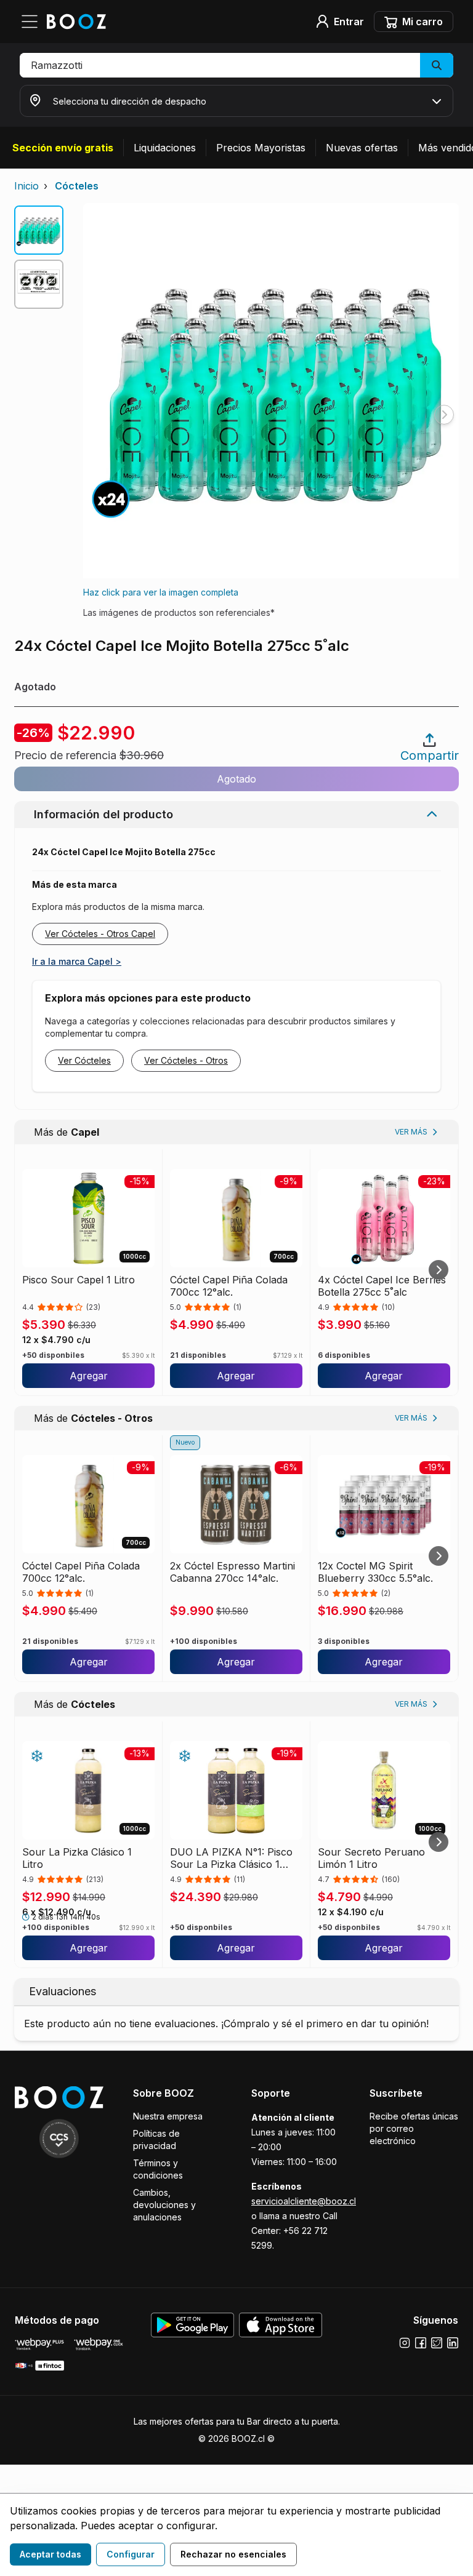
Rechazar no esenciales (233, 2554)
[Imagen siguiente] (444, 415)
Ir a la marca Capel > (77, 961)
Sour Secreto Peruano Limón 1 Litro (371, 1858)
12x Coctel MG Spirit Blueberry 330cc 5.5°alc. (375, 1572)
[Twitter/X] (437, 2343)
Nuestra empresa (168, 2116)
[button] (236, 65)
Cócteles (77, 186)
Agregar (89, 1376)
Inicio (26, 186)
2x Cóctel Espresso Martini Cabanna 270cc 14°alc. (232, 1572)
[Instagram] (405, 2343)
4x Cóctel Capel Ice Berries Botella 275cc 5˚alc (382, 1286)
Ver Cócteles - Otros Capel (100, 934)
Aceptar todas (51, 2554)
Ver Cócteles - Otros (186, 1060)
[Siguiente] (439, 1270)
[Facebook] (421, 2343)
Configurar (131, 2554)
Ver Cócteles (84, 1060)
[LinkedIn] (453, 2343)
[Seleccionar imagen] (39, 230)
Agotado (236, 779)
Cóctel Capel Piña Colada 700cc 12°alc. (229, 1286)
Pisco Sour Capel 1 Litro (79, 1280)
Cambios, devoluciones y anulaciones (164, 2205)
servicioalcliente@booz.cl (304, 2201)
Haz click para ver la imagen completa (161, 592)
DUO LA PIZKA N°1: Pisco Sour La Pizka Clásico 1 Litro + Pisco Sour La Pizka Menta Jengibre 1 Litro (234, 1858)
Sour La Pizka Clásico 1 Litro (77, 1858)
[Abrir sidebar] (33, 22)
